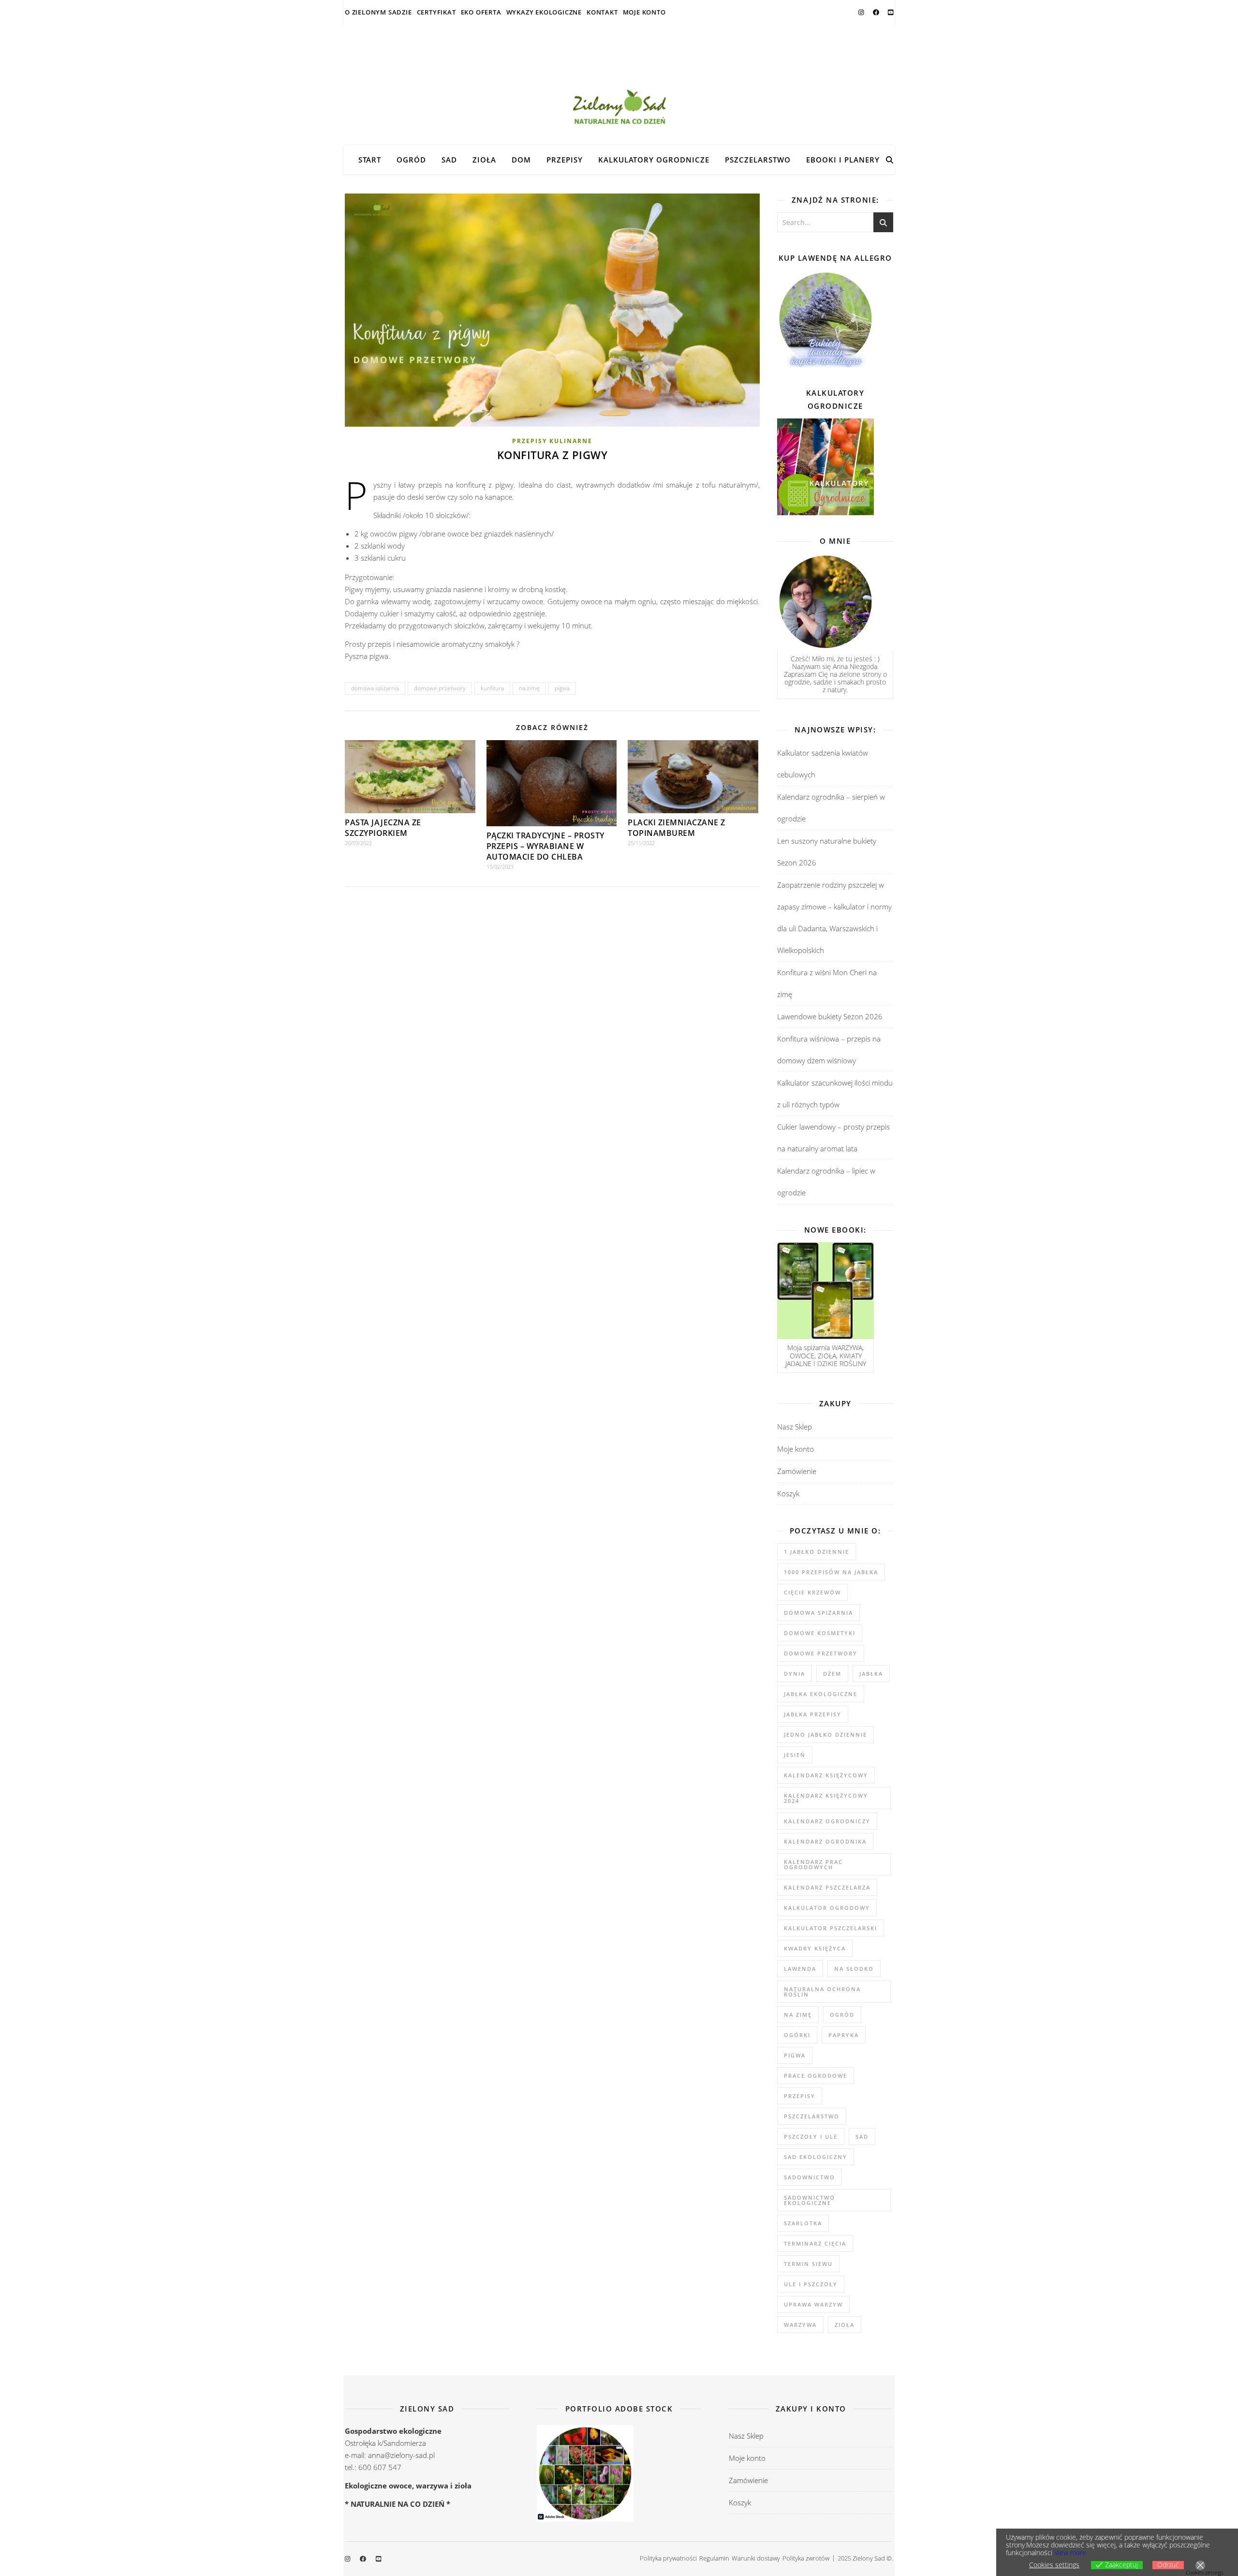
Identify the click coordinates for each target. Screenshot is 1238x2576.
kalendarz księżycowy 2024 (826, 1798)
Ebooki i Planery (843, 160)
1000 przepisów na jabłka (831, 1572)
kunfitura (492, 688)
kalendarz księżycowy (826, 1775)
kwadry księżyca (815, 1948)
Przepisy (565, 160)
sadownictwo (810, 2177)
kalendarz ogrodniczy (827, 1821)
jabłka (871, 1674)
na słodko (854, 1969)
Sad (449, 160)
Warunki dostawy (756, 2558)
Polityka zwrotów (806, 2558)
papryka (844, 2035)
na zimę (529, 688)
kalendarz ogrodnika (825, 1841)
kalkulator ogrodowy (827, 1908)
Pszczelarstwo (758, 160)
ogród (842, 2015)
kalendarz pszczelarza (827, 1887)
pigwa (562, 688)
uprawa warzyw (813, 2304)
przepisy (800, 2096)
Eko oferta (481, 12)
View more (1070, 2553)
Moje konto (644, 12)
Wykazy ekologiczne (544, 12)
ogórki (797, 2035)
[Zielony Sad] (619, 85)
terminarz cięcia (815, 2243)
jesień (795, 1755)
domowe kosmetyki (820, 1633)
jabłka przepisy (813, 1714)
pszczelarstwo (812, 2116)
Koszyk (788, 1493)
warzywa (800, 2325)
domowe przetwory (440, 688)
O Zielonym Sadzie (378, 12)
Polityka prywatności (668, 2558)
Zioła (484, 160)
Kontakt (602, 12)
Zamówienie (797, 1471)
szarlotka (803, 2223)
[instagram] (862, 12)
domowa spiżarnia (375, 688)
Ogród (411, 160)
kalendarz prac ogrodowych (813, 1864)
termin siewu (808, 2264)
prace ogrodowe (816, 2076)
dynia (795, 1674)
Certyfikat (436, 12)
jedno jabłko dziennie (825, 1735)
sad (862, 2137)
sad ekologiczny (816, 2157)
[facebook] (877, 12)
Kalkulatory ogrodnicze (654, 160)
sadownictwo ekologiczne (810, 2200)
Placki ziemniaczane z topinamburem (677, 828)
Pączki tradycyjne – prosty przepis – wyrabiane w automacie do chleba (545, 846)
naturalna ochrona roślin (822, 1992)
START (370, 160)
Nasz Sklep (795, 1427)
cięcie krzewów (812, 1592)
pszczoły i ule (811, 2137)
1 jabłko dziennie (817, 1552)
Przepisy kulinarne (552, 441)
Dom (521, 160)
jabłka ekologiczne (821, 1694)
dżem (832, 1674)
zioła (845, 2325)
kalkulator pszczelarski (831, 1928)
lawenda (800, 1969)
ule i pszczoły (811, 2284)
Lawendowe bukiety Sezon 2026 (830, 1016)
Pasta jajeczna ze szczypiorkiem (383, 828)
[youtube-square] (891, 12)
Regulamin (714, 2558)
